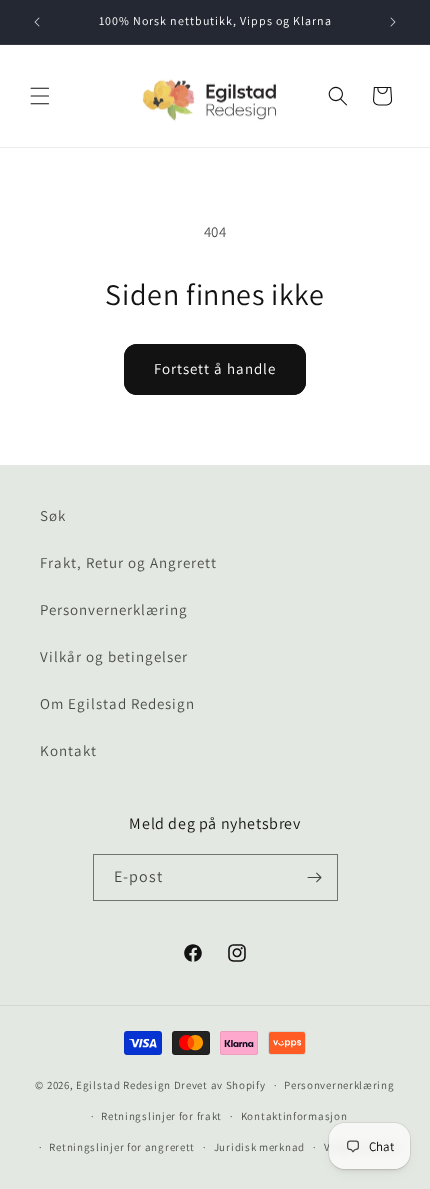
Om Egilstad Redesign (117, 703)
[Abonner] (315, 877)
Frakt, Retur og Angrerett (128, 562)
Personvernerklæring (114, 609)
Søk (53, 515)
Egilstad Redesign (123, 1085)
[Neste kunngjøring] (393, 22)
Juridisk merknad (259, 1147)
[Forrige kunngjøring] (37, 22)
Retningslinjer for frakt (161, 1116)
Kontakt (68, 750)
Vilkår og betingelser (114, 656)
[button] (40, 96)
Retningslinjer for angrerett (122, 1147)
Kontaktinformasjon (294, 1116)
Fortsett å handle (215, 368)
